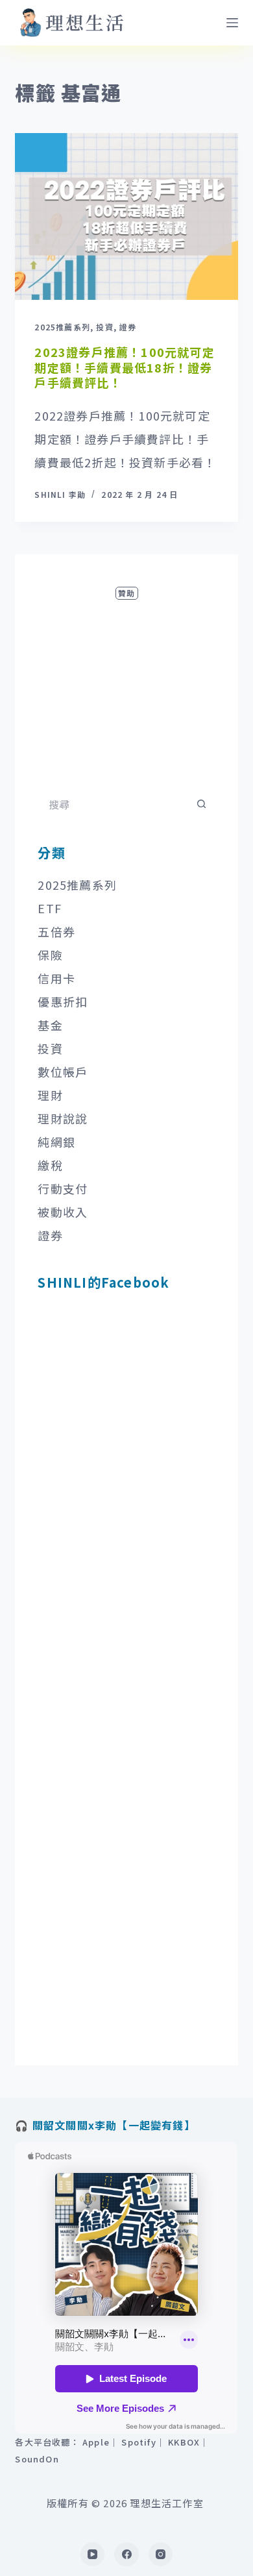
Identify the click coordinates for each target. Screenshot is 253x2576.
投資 (104, 327)
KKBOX (184, 2442)
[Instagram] (161, 2555)
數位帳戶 (63, 1072)
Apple (96, 2442)
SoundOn (37, 2459)
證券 (128, 327)
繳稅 (50, 1165)
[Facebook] (126, 2555)
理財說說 (63, 1118)
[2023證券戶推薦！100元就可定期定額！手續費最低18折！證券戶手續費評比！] (126, 216)
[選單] (232, 23)
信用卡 (56, 978)
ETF (50, 908)
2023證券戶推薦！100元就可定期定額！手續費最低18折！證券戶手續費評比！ (124, 367)
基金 (50, 1025)
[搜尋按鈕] (202, 804)
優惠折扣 (63, 1001)
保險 (50, 955)
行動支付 (63, 1188)
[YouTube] (93, 2555)
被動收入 (63, 1212)
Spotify (139, 2442)
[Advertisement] (126, 684)
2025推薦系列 (62, 327)
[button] (30, 23)
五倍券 (56, 931)
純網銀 (56, 1142)
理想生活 (86, 22)
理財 (50, 1095)
